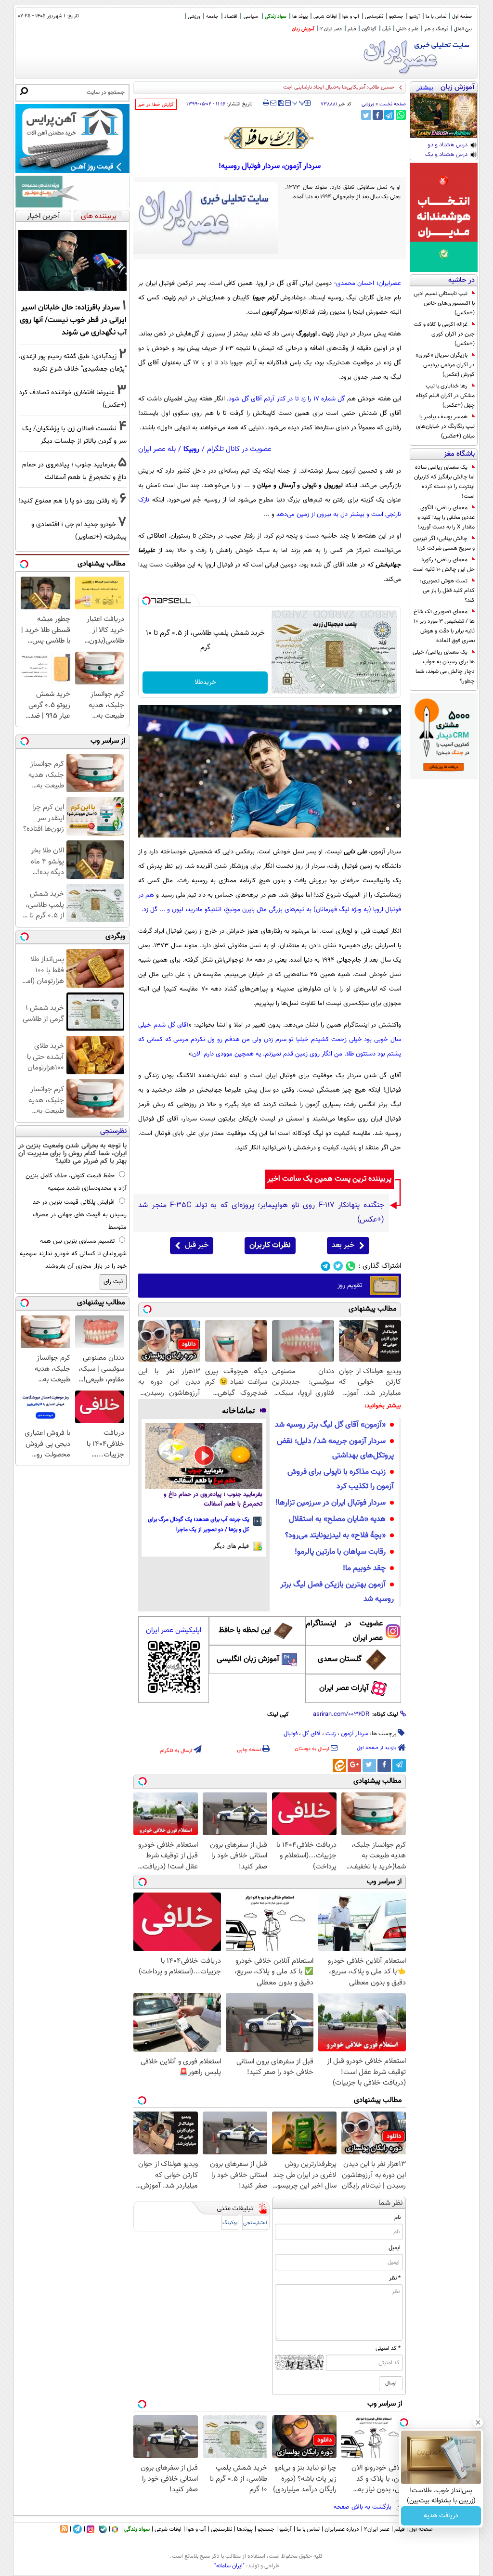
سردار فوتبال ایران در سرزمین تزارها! (331, 1503)
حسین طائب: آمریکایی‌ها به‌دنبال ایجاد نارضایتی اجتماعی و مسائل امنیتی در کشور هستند (300, 87)
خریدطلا (205, 683)
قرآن (386, 29)
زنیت (331, 1734)
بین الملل (463, 29)
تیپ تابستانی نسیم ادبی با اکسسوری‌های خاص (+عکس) (444, 303)
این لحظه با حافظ (245, 1630)
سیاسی (251, 17)
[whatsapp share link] (401, 115)
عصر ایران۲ (377, 2529)
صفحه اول (462, 17)
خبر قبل (197, 1245)
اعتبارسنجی (255, 2223)
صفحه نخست (393, 104)
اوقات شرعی (325, 17)
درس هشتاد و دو (448, 145)
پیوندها (245, 2529)
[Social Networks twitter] (338, 1266)
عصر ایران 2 (331, 29)
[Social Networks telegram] (326, 1266)
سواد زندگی (276, 17)
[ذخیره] (281, 104)
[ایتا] (339, 1765)
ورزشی (194, 17)
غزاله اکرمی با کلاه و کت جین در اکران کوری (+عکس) (444, 334)
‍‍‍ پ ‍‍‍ (299, 102)
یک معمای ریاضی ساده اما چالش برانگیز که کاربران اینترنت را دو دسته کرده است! (444, 482)
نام (397, 2217)
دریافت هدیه (441, 2516)
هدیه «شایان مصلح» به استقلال (337, 1519)
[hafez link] (270, 138)
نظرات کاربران (270, 1245)
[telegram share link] (389, 115)
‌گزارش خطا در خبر (156, 105)
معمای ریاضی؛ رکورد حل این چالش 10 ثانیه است (444, 565)
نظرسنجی (374, 17)
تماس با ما (436, 17)
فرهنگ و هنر (436, 29)
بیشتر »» (425, 88)
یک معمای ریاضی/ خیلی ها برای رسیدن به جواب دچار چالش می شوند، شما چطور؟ (444, 667)
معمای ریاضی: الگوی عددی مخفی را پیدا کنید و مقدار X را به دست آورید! (446, 517)
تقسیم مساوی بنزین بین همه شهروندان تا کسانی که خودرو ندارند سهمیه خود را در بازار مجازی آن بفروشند (73, 1254)
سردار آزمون (355, 1734)
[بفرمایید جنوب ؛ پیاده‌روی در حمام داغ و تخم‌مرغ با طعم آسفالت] (204, 1456)
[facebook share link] (378, 115)
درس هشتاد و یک (446, 155)
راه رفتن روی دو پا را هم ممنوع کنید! (68, 501)
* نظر (395, 2278)
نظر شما (391, 2203)
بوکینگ (230, 2223)
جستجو (396, 17)
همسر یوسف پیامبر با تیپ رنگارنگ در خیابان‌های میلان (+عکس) (445, 426)
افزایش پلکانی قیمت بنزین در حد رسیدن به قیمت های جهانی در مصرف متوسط (80, 1215)
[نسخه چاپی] (266, 103)
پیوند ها (300, 17)
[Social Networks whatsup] (351, 1266)
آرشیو (415, 17)
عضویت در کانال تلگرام (239, 449)
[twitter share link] (366, 115)
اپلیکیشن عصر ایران (174, 1630)
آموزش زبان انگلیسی (248, 1659)
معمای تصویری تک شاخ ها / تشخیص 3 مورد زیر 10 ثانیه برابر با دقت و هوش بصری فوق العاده (444, 626)
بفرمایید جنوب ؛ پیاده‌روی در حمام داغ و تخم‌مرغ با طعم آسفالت (213, 1499)
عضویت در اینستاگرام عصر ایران (344, 1631)
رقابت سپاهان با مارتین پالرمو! (340, 1552)
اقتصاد (231, 17)
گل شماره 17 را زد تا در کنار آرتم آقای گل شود (287, 399)
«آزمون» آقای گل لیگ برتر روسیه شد (330, 1425)
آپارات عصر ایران (344, 1688)
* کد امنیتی (388, 2348)
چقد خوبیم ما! (364, 1568)
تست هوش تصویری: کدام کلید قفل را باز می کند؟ (447, 591)
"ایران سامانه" (229, 2566)
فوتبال (291, 1734)
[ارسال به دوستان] (273, 103)
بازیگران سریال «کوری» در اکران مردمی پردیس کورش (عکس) (445, 365)
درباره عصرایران (342, 2529)
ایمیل (395, 2248)
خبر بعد (343, 1245)
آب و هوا (351, 17)
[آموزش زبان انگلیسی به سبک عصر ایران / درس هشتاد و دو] (444, 116)
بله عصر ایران (157, 449)
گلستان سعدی (340, 1659)
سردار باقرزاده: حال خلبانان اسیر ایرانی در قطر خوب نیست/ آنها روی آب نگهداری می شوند (73, 320)
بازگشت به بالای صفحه (363, 2507)
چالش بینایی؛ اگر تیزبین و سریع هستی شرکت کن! (444, 543)
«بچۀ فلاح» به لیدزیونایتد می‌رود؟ (335, 1536)
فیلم (352, 29)
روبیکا (191, 449)
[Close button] (478, 2422)
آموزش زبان (303, 29)
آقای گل (311, 1734)
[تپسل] (146, 601)
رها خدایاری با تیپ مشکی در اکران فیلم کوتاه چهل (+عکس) (445, 396)
